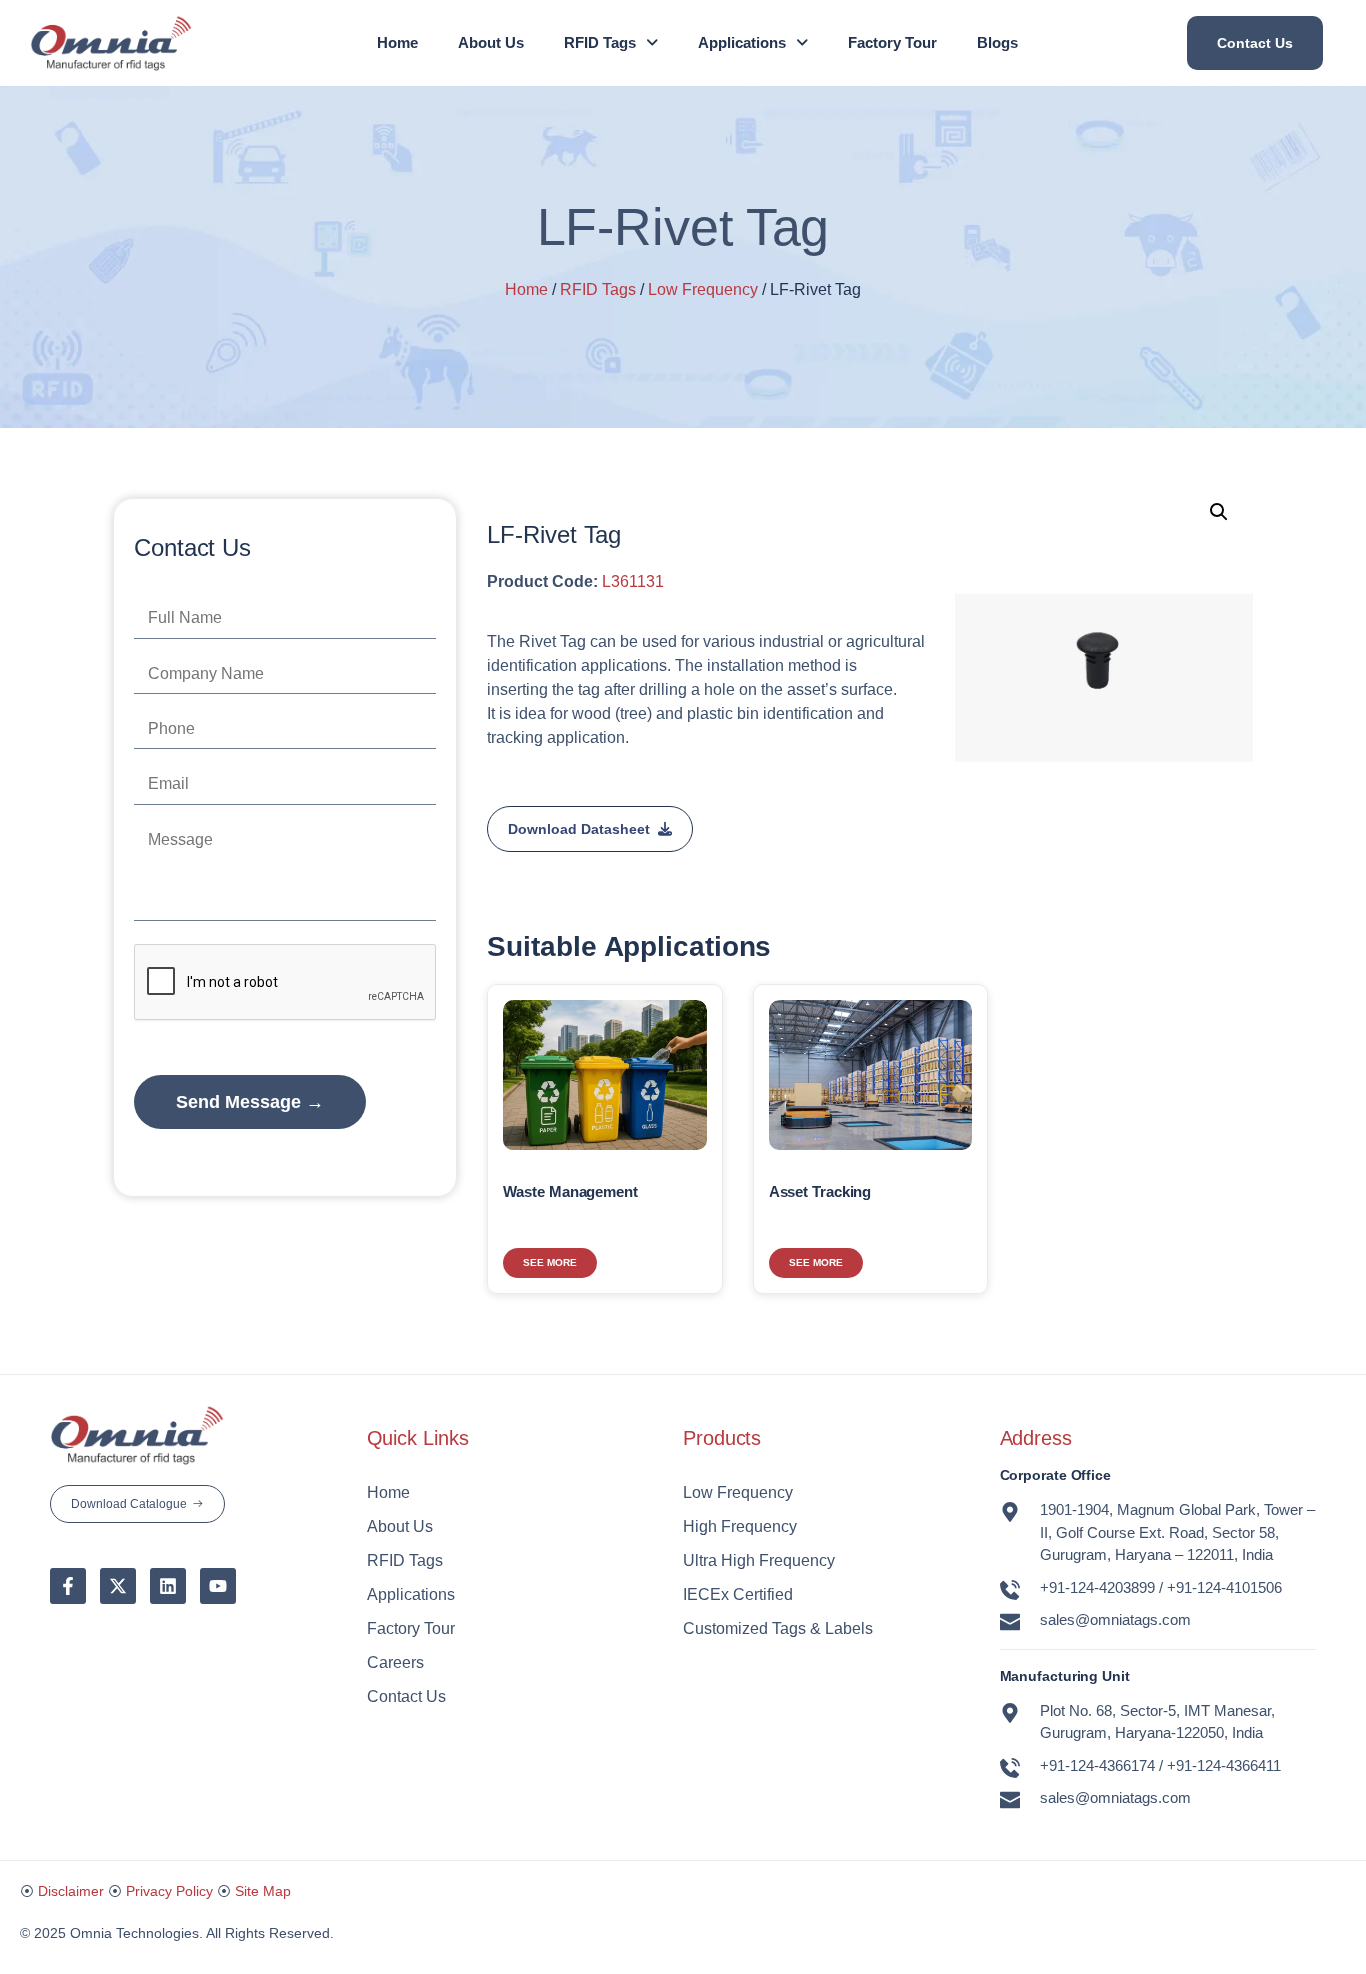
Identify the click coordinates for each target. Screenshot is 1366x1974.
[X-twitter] (118, 1586)
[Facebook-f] (68, 1586)
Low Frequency (703, 289)
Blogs (997, 42)
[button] (611, 42)
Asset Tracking (820, 1191)
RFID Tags (600, 42)
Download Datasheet (579, 829)
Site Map (263, 1891)
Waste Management (570, 1191)
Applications (742, 42)
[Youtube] (218, 1586)
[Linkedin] (168, 1586)
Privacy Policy (169, 1891)
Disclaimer (71, 1891)
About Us (491, 42)
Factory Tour (892, 42)
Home (397, 42)
